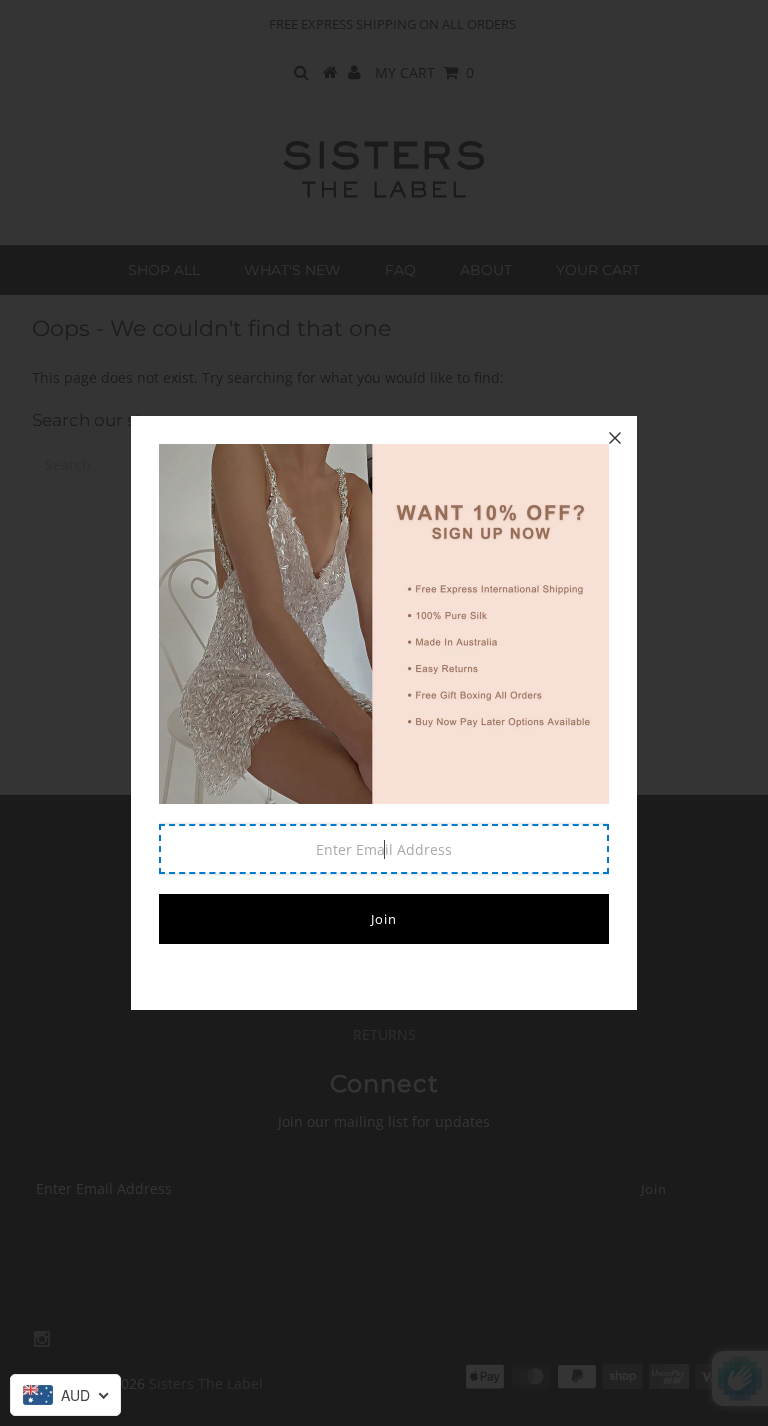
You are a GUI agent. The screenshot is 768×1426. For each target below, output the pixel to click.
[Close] (615, 438)
